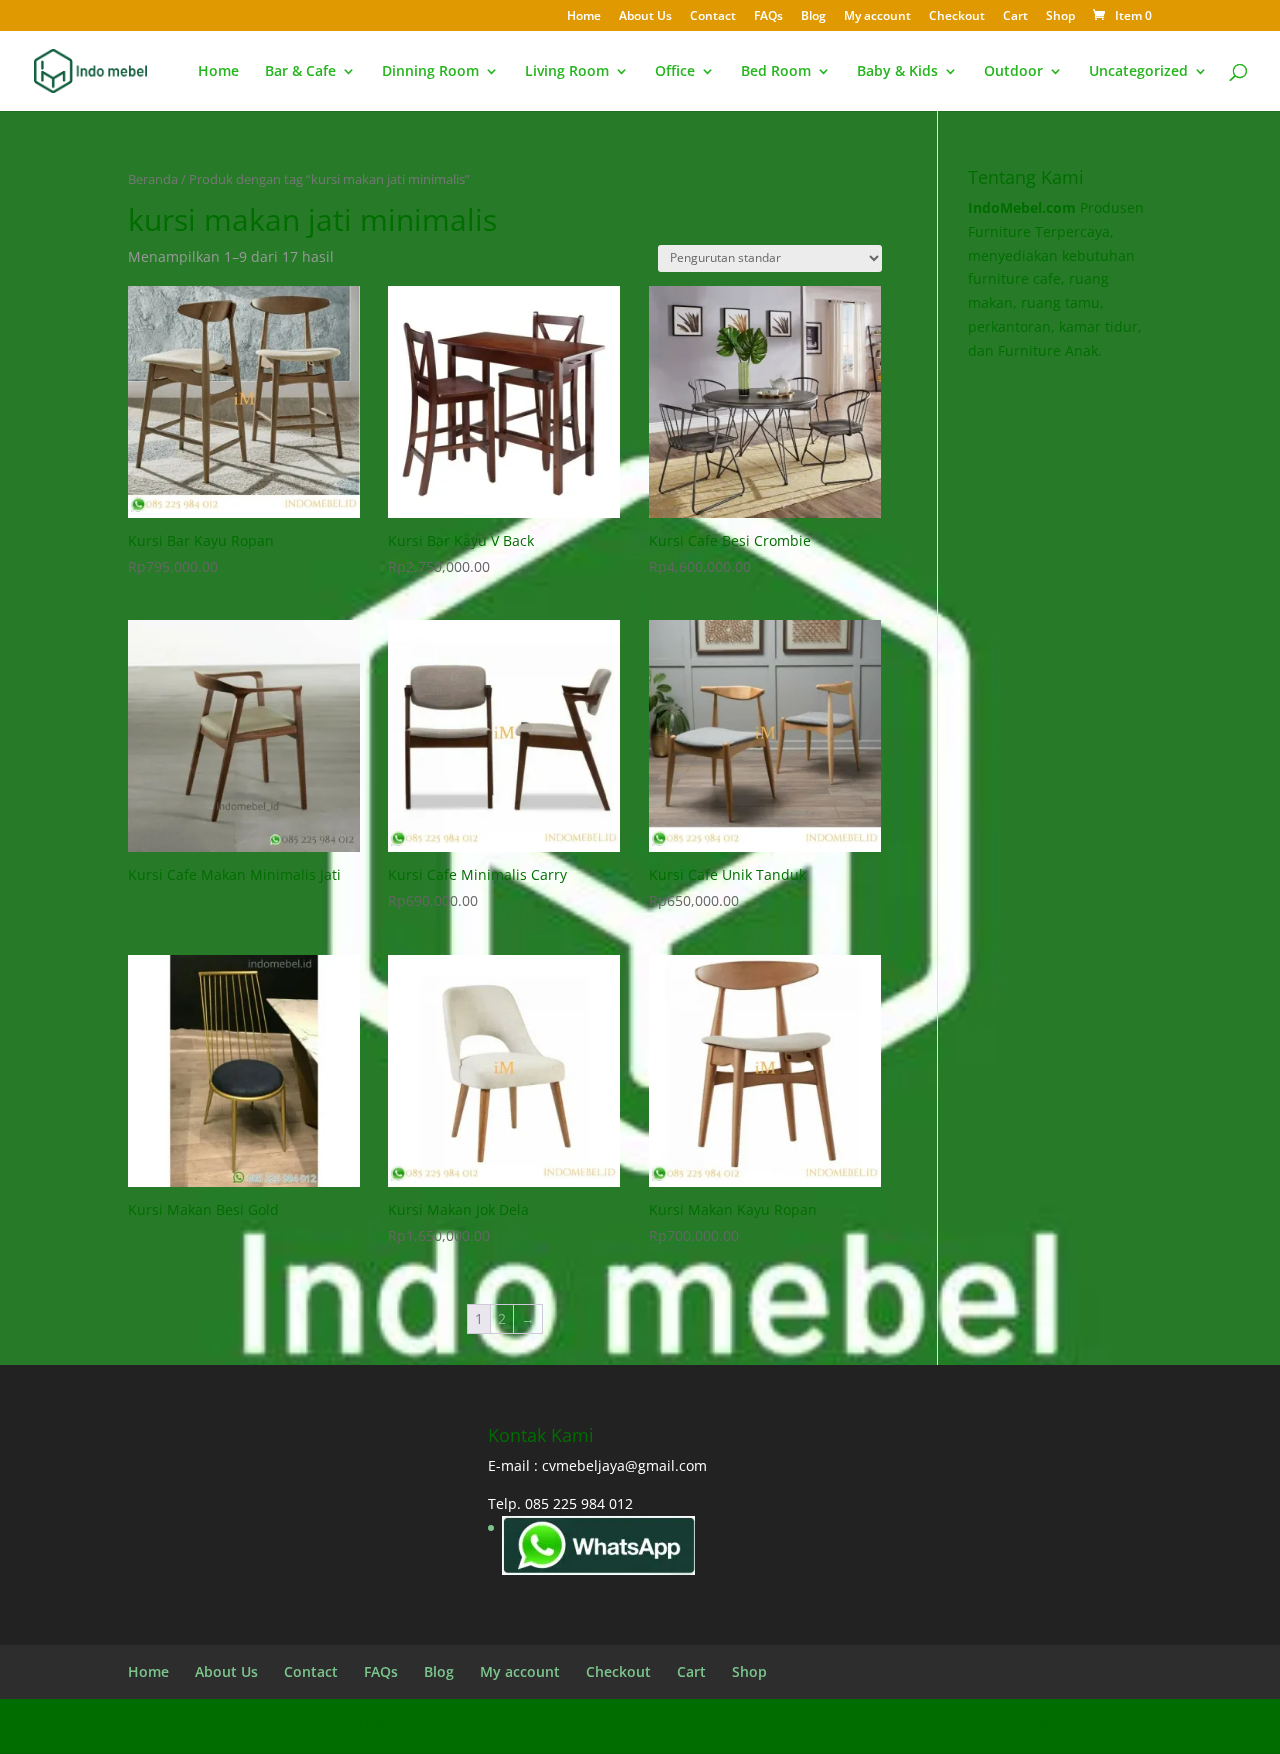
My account (877, 17)
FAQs (768, 17)
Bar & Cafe (300, 72)
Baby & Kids (897, 72)
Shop (1060, 17)
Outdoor (1013, 72)
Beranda (153, 179)
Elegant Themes (288, 1725)
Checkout (957, 17)
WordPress (498, 1725)
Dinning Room (430, 72)
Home (584, 17)
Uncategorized (1138, 72)
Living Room (567, 72)
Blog (813, 17)
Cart (1015, 17)
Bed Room (776, 72)
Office (675, 72)
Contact (713, 17)
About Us (645, 17)
